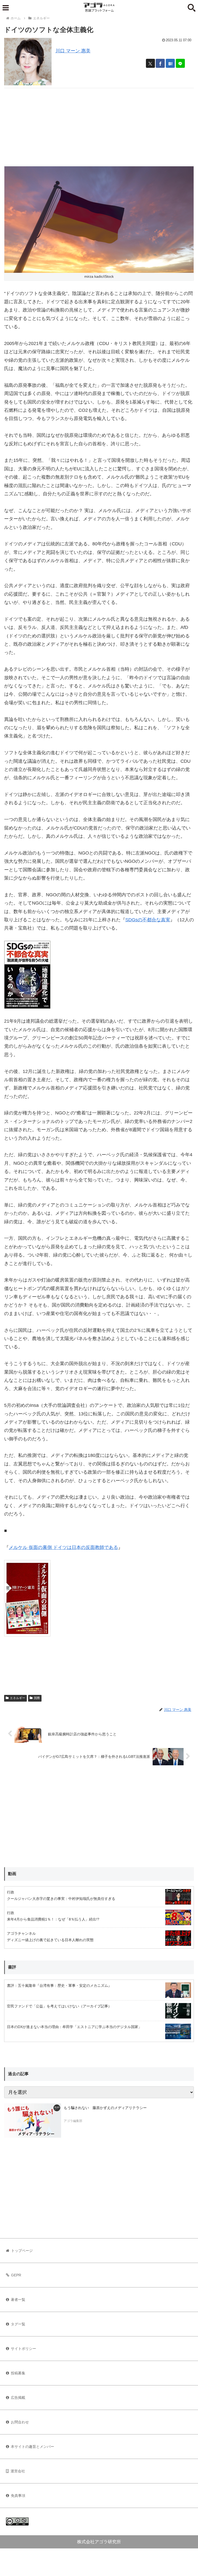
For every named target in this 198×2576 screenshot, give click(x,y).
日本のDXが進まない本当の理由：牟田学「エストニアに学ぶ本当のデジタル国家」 (74, 2027)
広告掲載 (18, 2398)
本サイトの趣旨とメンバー (32, 2447)
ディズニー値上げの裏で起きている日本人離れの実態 (50, 1940)
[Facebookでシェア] (160, 63)
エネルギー (18, 1698)
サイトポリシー (23, 2349)
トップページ (22, 2251)
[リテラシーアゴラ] (33, 2120)
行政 (11, 1892)
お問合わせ (20, 2422)
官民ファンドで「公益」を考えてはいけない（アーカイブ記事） (59, 2006)
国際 (37, 1698)
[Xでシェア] (150, 63)
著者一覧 (18, 2300)
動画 (12, 1874)
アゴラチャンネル (21, 1933)
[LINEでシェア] (180, 63)
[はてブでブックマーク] (170, 63)
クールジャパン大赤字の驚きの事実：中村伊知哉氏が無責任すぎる (61, 1899)
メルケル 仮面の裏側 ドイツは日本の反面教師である (63, 1547)
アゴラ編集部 (73, 2121)
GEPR (16, 2275)
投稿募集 (18, 2373)
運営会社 (18, 2471)
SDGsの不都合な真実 (148, 920)
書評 (12, 1967)
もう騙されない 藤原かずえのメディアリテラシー (105, 2108)
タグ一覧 (18, 2324)
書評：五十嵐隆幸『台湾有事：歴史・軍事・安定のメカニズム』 (59, 1986)
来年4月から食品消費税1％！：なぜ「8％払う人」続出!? (53, 1919)
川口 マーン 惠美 (73, 51)
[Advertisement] (99, 124)
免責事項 (18, 2496)
